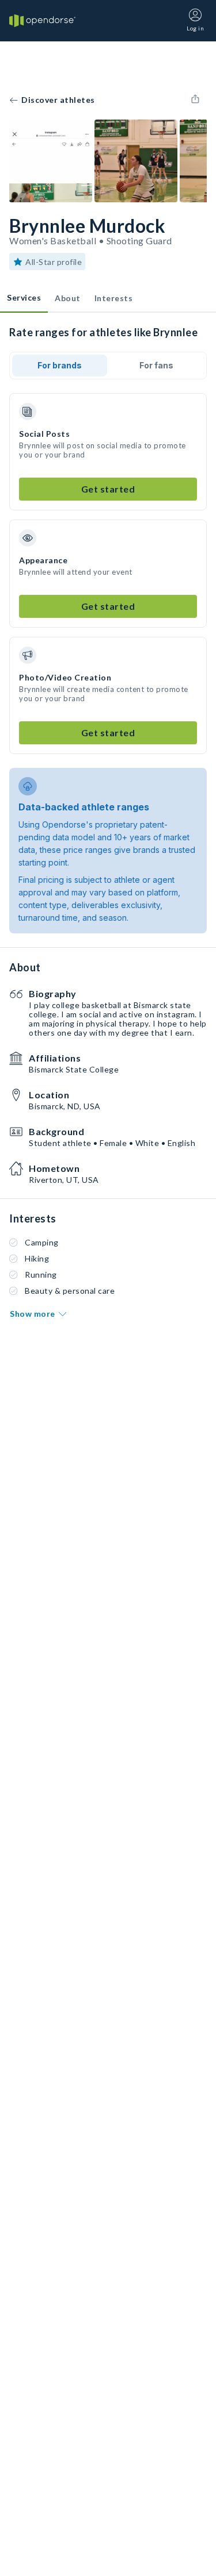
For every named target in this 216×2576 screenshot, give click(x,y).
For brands (60, 365)
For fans (156, 365)
